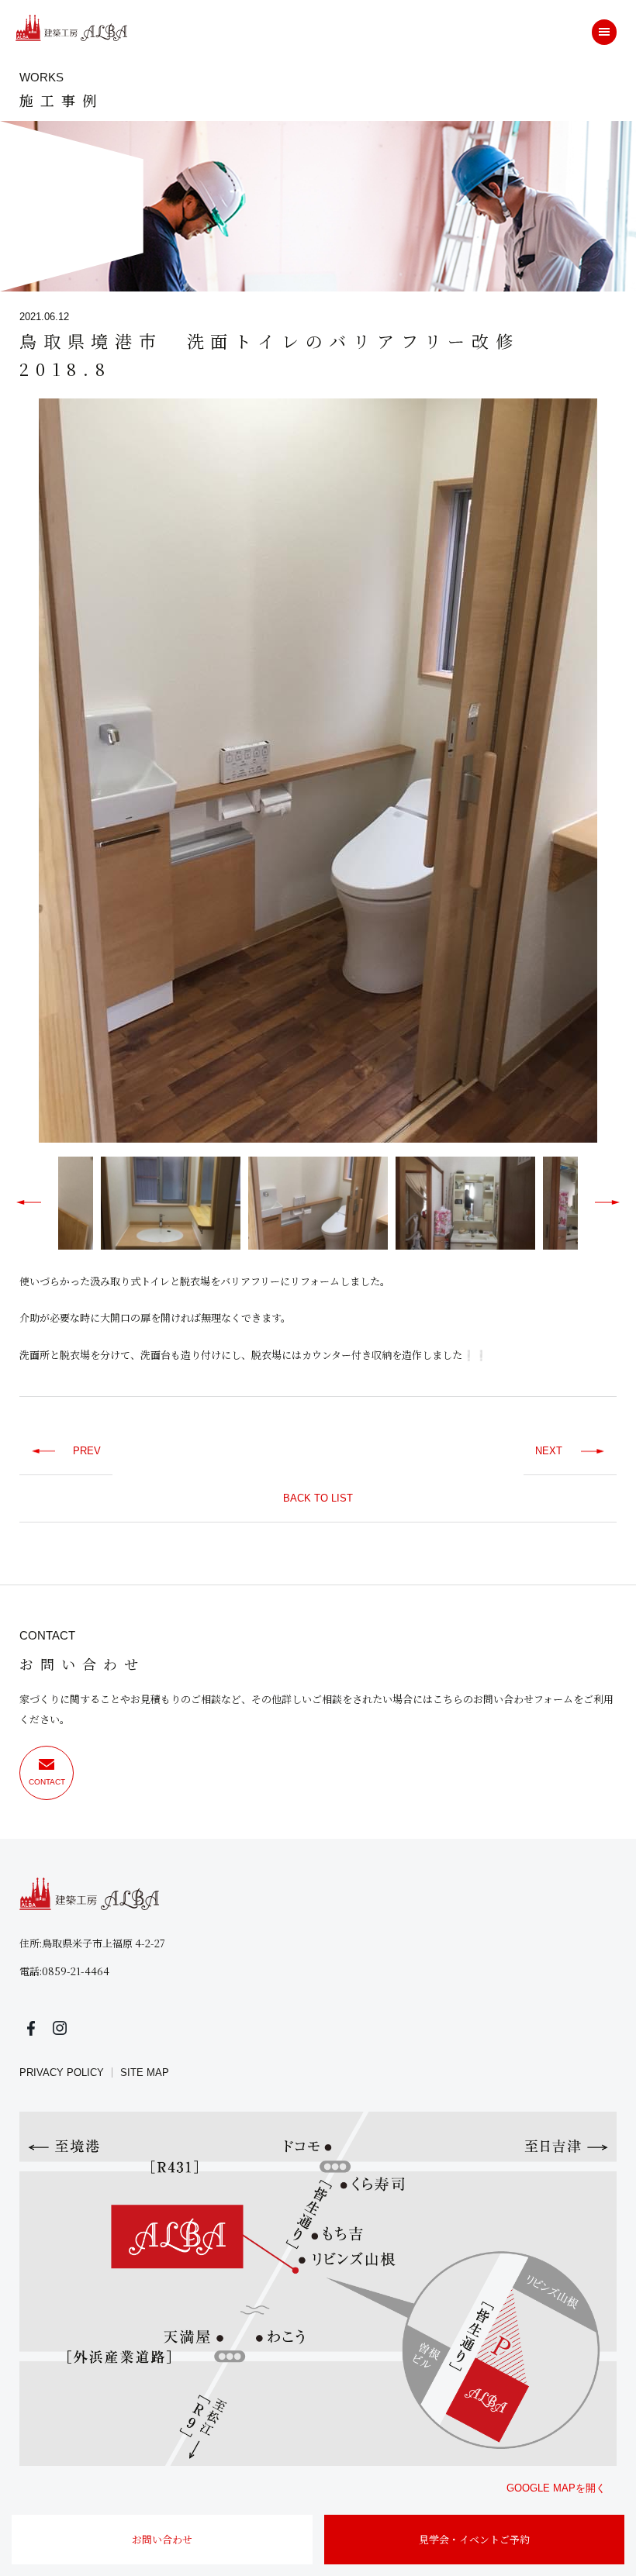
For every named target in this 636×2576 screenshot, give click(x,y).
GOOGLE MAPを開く (556, 2488)
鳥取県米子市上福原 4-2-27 (104, 1943)
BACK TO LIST (318, 1498)
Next (628, 774)
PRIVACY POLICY (62, 2073)
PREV (87, 1451)
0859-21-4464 (76, 1971)
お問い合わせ (162, 2539)
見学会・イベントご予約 (474, 2539)
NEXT (549, 1451)
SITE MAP (145, 2073)
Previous (8, 774)
